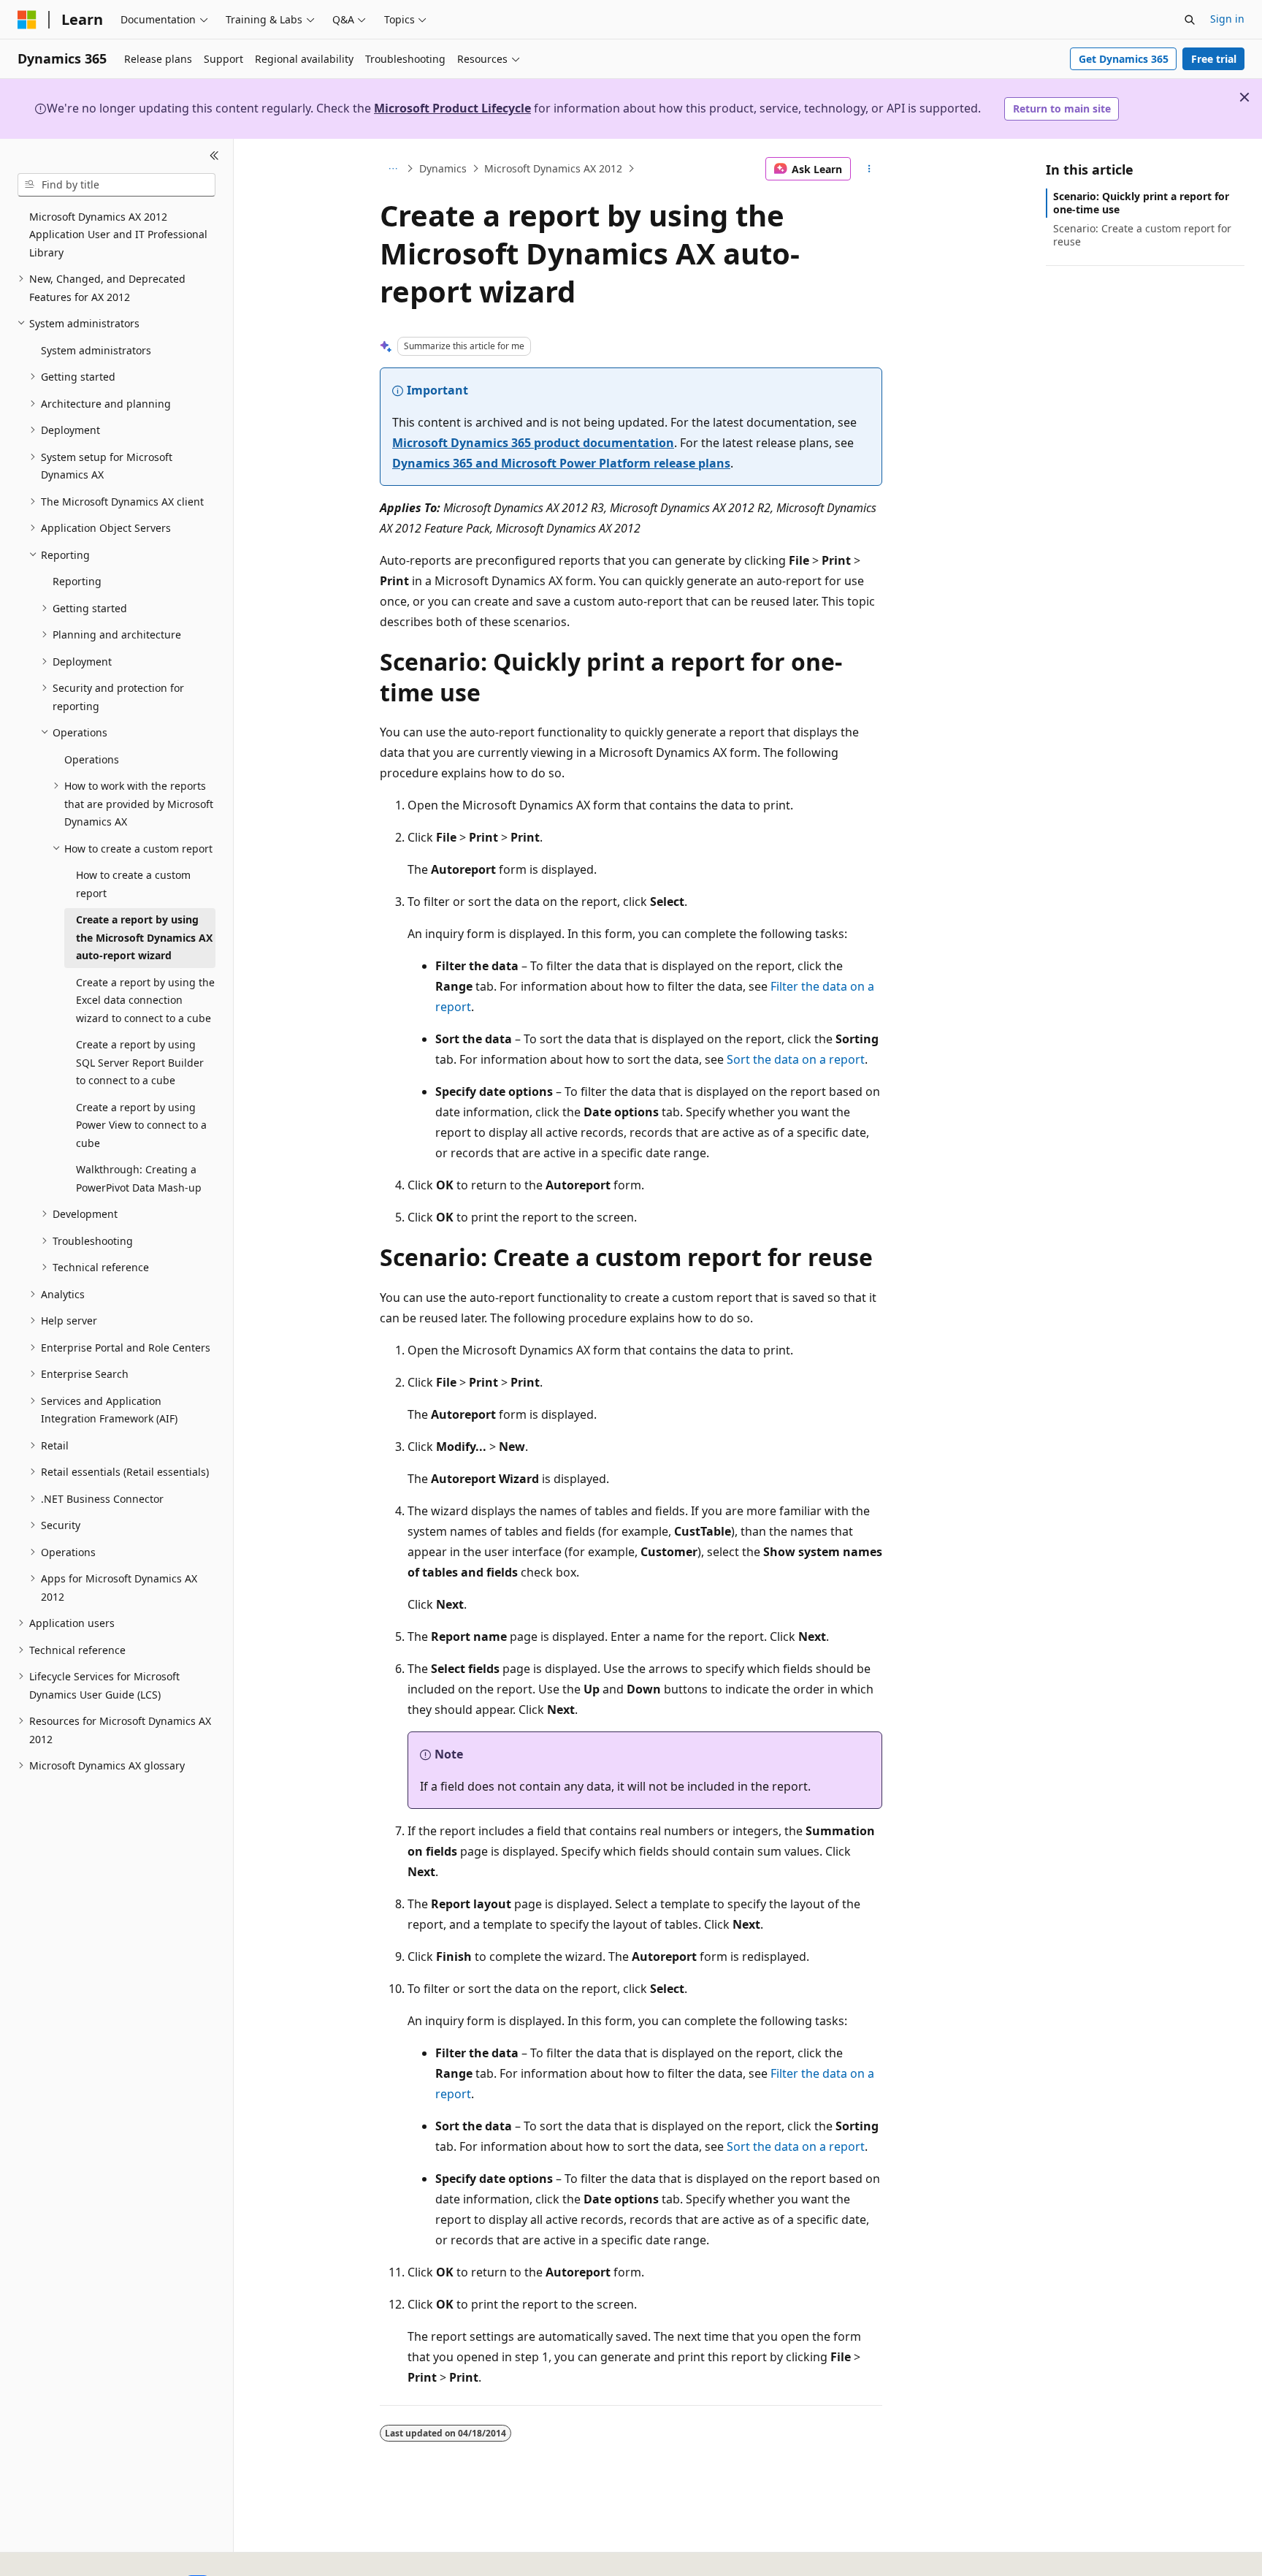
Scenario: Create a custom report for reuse (1142, 235)
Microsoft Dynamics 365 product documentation (533, 443)
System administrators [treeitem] (96, 350)
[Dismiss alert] (1244, 97)
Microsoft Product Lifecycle (452, 108)
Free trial (1214, 59)
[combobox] (116, 185)
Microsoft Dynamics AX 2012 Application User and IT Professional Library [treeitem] (118, 235)
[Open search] (1190, 20)
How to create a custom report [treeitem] (133, 884)
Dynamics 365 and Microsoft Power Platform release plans (561, 463)
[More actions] (869, 169)
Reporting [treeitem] (77, 581)
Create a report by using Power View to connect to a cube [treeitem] (141, 1125)
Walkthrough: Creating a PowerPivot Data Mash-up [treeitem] (139, 1178)
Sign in (1227, 19)
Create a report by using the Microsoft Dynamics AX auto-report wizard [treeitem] (144, 937)
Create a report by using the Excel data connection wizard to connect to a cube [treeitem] (145, 1000)
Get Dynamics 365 (1124, 59)
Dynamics (443, 168)
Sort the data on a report (796, 1059)
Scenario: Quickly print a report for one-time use (1141, 203)
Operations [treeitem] (92, 759)
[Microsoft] (27, 20)
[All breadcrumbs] (393, 169)
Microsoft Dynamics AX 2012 (553, 168)
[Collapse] (214, 156)
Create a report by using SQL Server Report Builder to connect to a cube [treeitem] (140, 1062)
